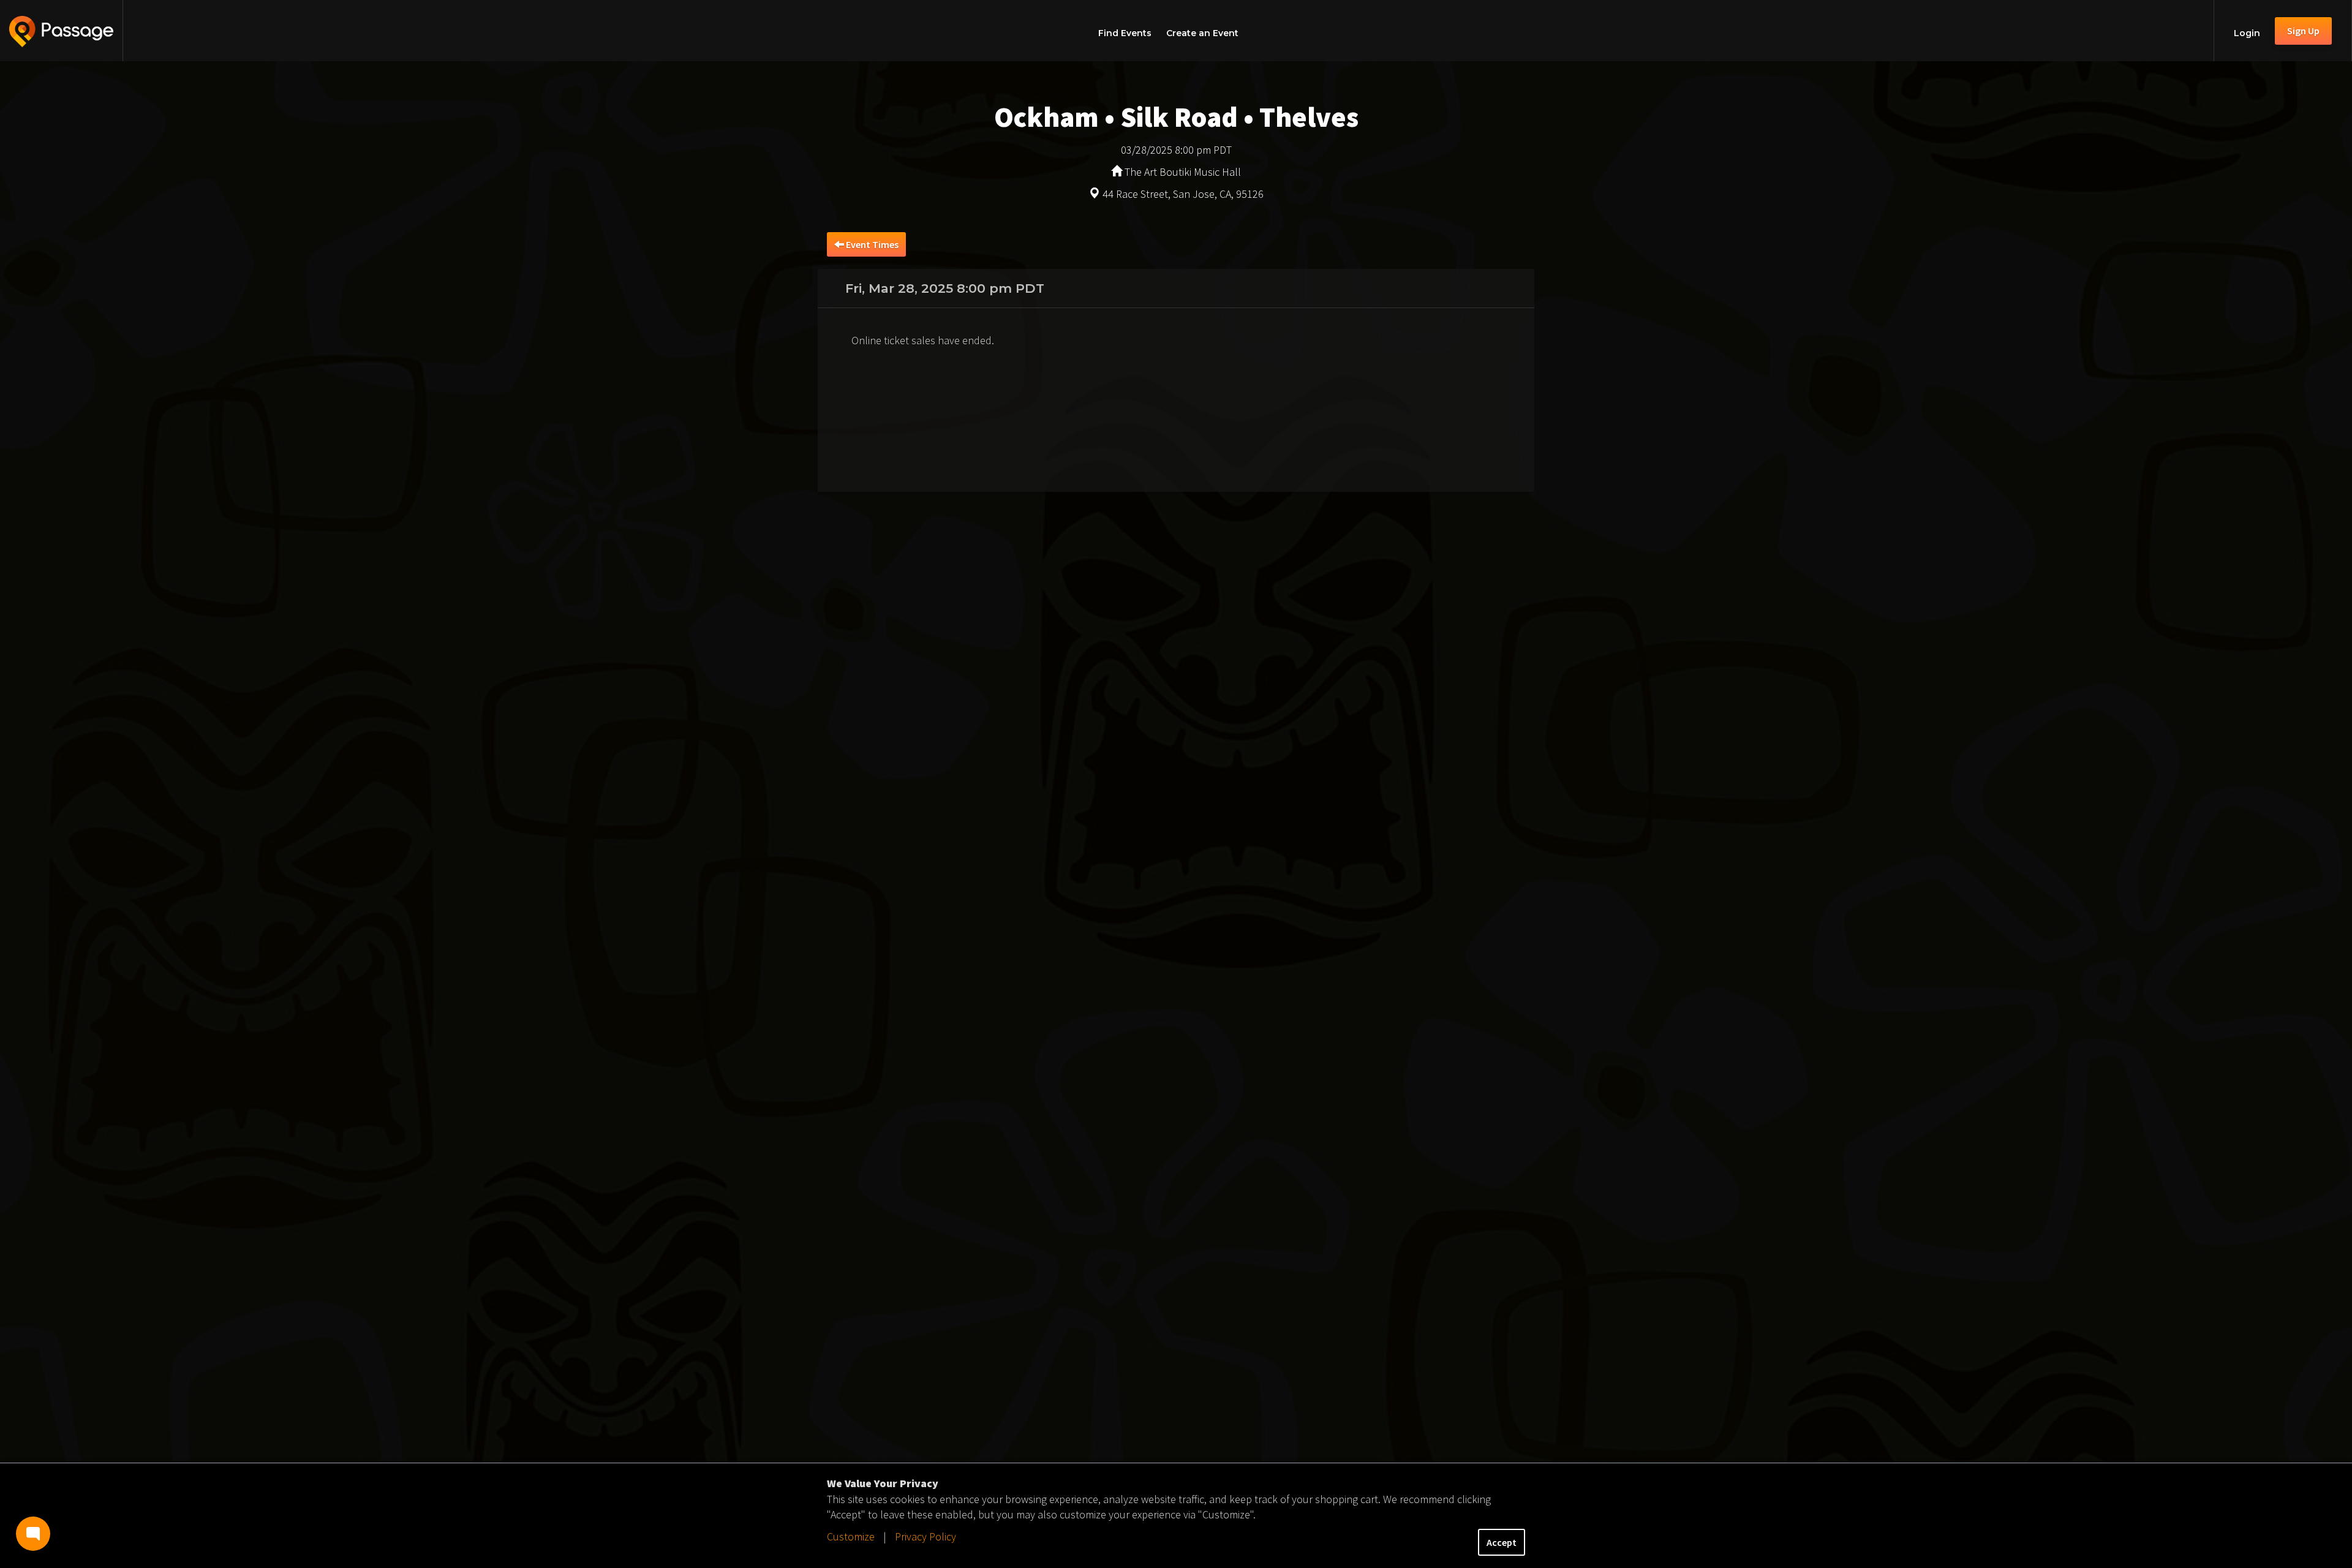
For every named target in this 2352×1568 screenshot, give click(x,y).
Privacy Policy (925, 1536)
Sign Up (2303, 31)
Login (2247, 33)
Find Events (1125, 33)
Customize (851, 1536)
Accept (1502, 1542)
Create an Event (1202, 33)
